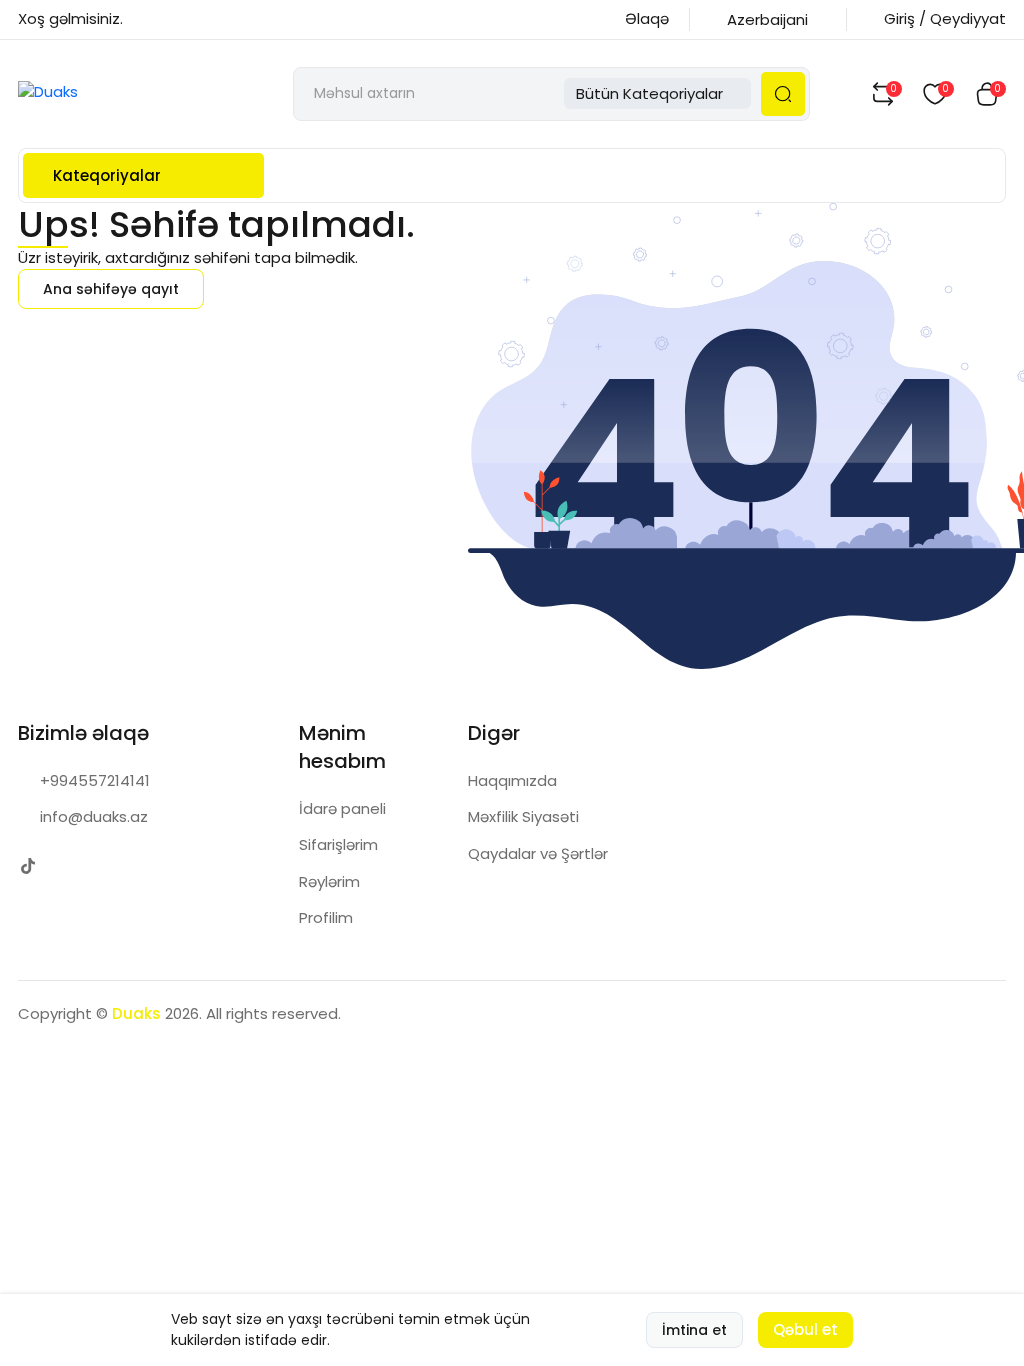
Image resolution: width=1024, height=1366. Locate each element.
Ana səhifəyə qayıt (111, 289)
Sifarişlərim (338, 844)
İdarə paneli (342, 808)
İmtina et (694, 1330)
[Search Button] (783, 94)
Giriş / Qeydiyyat (945, 18)
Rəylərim (329, 881)
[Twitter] (27, 866)
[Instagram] (67, 866)
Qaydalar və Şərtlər (538, 853)
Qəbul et (805, 1329)
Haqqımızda (512, 780)
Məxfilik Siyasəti (523, 816)
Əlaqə (647, 18)
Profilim (326, 917)
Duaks (136, 1013)
